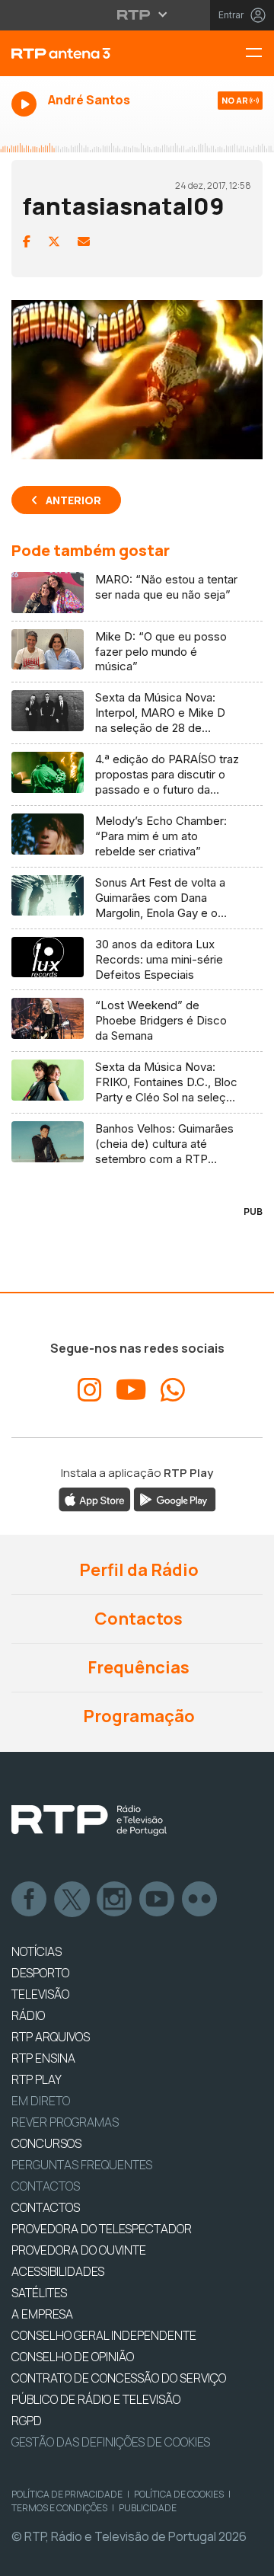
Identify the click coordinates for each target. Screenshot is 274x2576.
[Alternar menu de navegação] (260, 54)
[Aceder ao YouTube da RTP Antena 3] (131, 1390)
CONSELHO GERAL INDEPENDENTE (104, 2335)
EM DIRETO (41, 2101)
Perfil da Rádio (137, 1570)
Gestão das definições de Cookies (111, 2442)
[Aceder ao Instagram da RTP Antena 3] (90, 1390)
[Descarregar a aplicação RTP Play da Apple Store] (95, 1499)
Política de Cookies (179, 2494)
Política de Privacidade (67, 2494)
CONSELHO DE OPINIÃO (73, 2357)
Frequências (137, 1667)
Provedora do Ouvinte (79, 2250)
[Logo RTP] (89, 1820)
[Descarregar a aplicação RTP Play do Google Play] (175, 1499)
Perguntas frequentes (82, 2165)
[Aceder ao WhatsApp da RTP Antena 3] (173, 1390)
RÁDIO (28, 2015)
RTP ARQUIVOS (51, 2037)
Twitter (72, 1900)
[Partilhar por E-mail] (84, 241)
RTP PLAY (37, 2079)
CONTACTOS (46, 2207)
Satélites (39, 2293)
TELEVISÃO (40, 1994)
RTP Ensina (43, 2058)
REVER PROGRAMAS (65, 2122)
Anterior (73, 500)
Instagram (115, 1900)
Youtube (158, 1900)
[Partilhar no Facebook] (27, 241)
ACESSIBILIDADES (58, 2271)
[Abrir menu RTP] (137, 14)
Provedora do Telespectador (102, 2229)
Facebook (30, 1900)
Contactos (137, 1619)
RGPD (27, 2421)
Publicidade (148, 2508)
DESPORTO (40, 1973)
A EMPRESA (42, 2314)
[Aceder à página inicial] (91, 53)
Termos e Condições (59, 2508)
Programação (137, 1716)
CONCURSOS (46, 2143)
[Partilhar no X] (54, 241)
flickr (200, 1900)
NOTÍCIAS (37, 1951)
